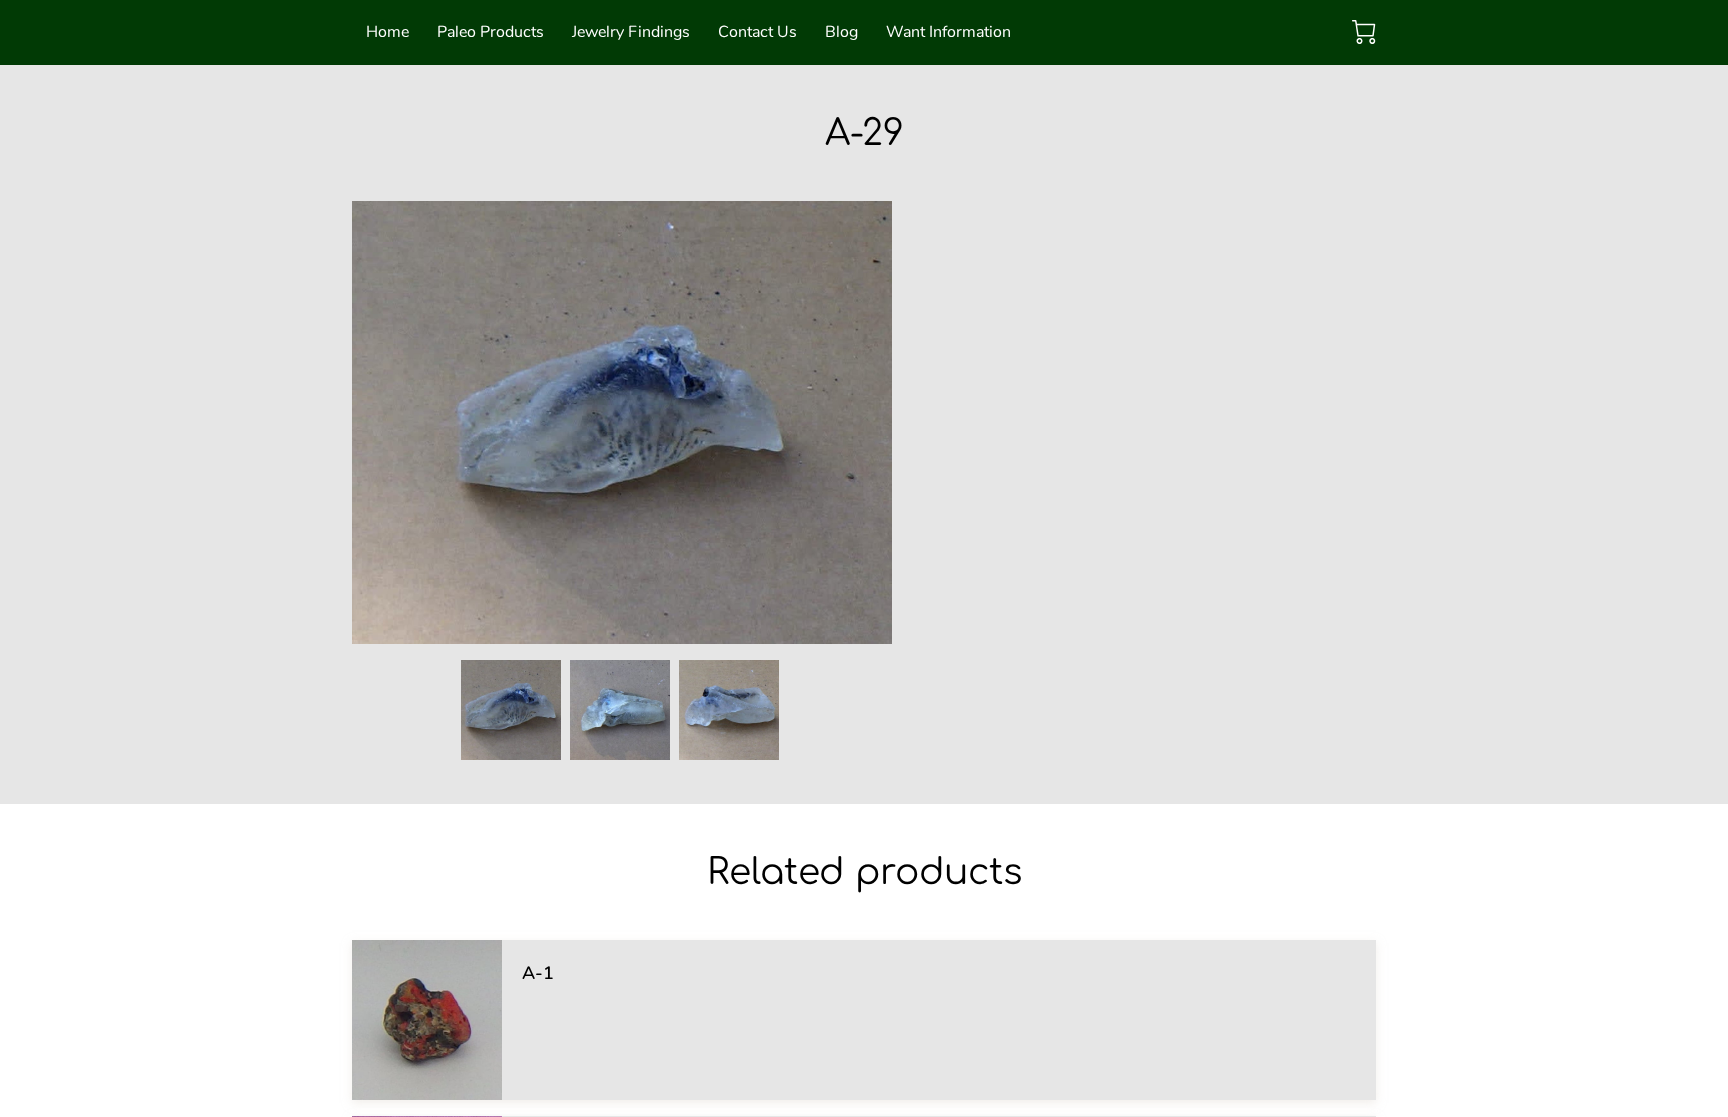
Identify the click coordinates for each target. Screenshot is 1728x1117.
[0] (1364, 32)
